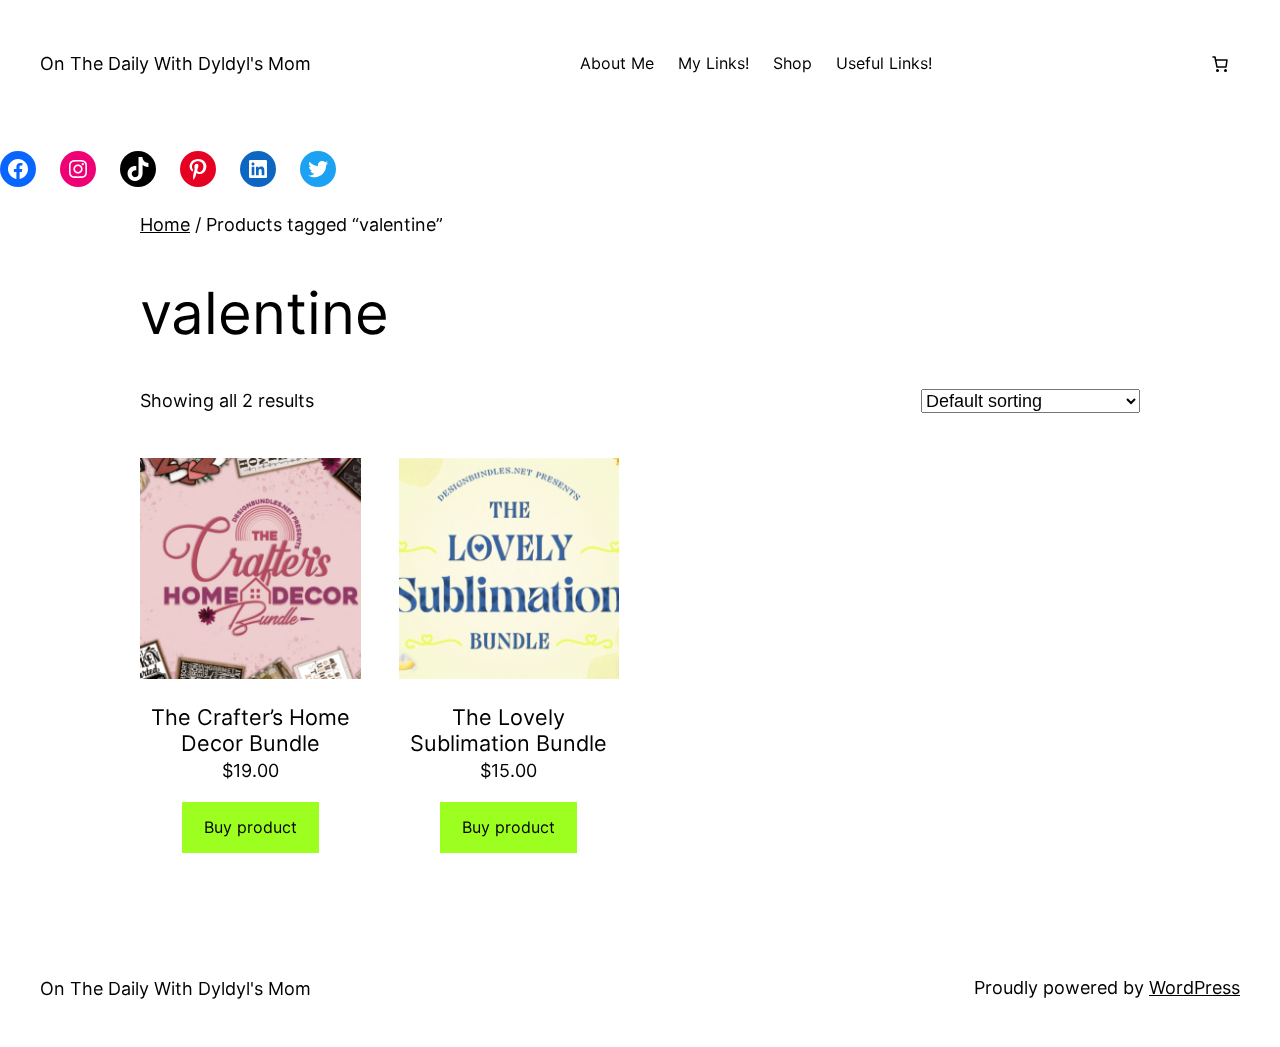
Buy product (250, 827)
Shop (792, 63)
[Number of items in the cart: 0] (1220, 64)
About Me (617, 63)
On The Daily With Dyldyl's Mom (175, 63)
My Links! (713, 63)
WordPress (1194, 987)
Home (165, 224)
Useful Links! (884, 63)
